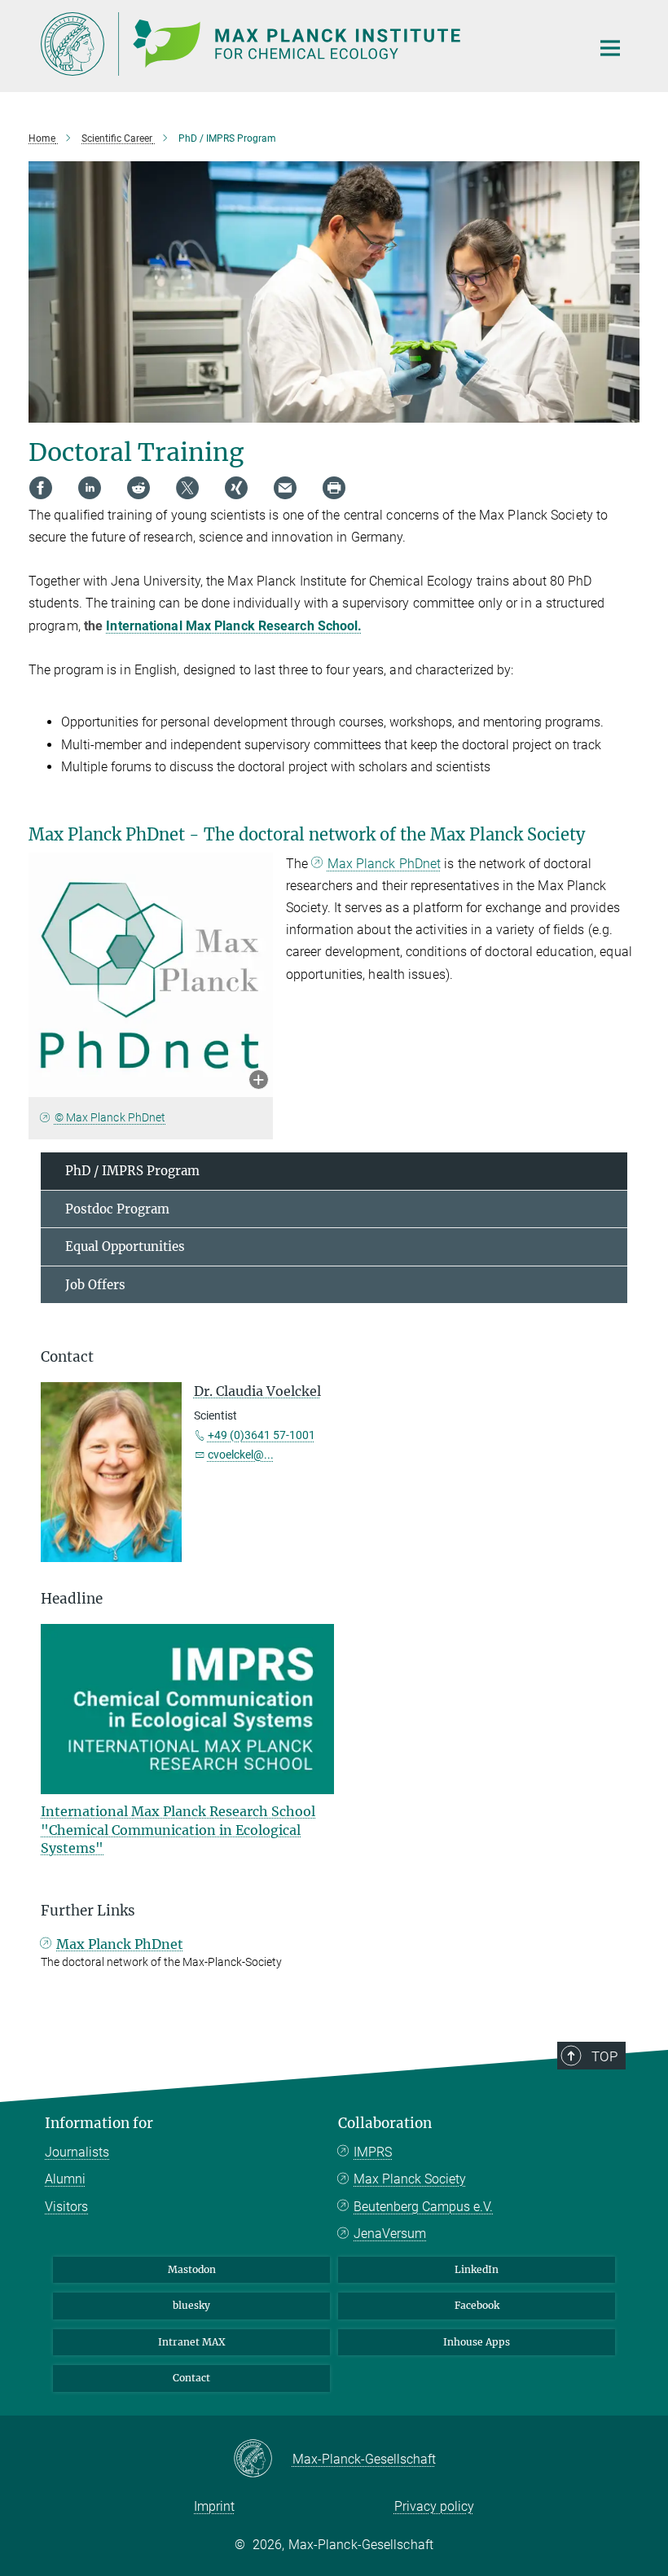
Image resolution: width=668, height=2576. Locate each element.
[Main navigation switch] (610, 48)
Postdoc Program (117, 1209)
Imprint (214, 2506)
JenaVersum (390, 2234)
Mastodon (192, 2269)
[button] (259, 1081)
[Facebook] (41, 488)
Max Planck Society (410, 2179)
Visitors (66, 2207)
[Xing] (236, 488)
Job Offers (95, 1285)
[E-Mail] (285, 488)
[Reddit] (138, 488)
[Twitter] (187, 488)
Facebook (477, 2305)
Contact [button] (67, 1357)
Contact (191, 2378)
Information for (99, 2123)
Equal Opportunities (125, 1246)
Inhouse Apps (477, 2342)
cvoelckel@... (241, 1455)
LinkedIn (477, 2269)
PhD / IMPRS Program (132, 1171)
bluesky (191, 2305)
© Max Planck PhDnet (110, 1117)
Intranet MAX (192, 2342)
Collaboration (385, 2123)
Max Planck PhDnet (384, 864)
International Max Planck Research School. (234, 626)
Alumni (65, 2179)
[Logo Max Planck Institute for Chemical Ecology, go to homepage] (305, 44)
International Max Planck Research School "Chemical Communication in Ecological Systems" (178, 1830)
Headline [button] (72, 1599)
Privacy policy (434, 2506)
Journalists (77, 2152)
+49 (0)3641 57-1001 (261, 1435)
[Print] (334, 488)
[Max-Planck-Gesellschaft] (263, 2460)
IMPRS (373, 2152)
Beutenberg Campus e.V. (423, 2207)
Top (604, 2056)
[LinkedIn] (90, 488)
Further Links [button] (88, 1911)
